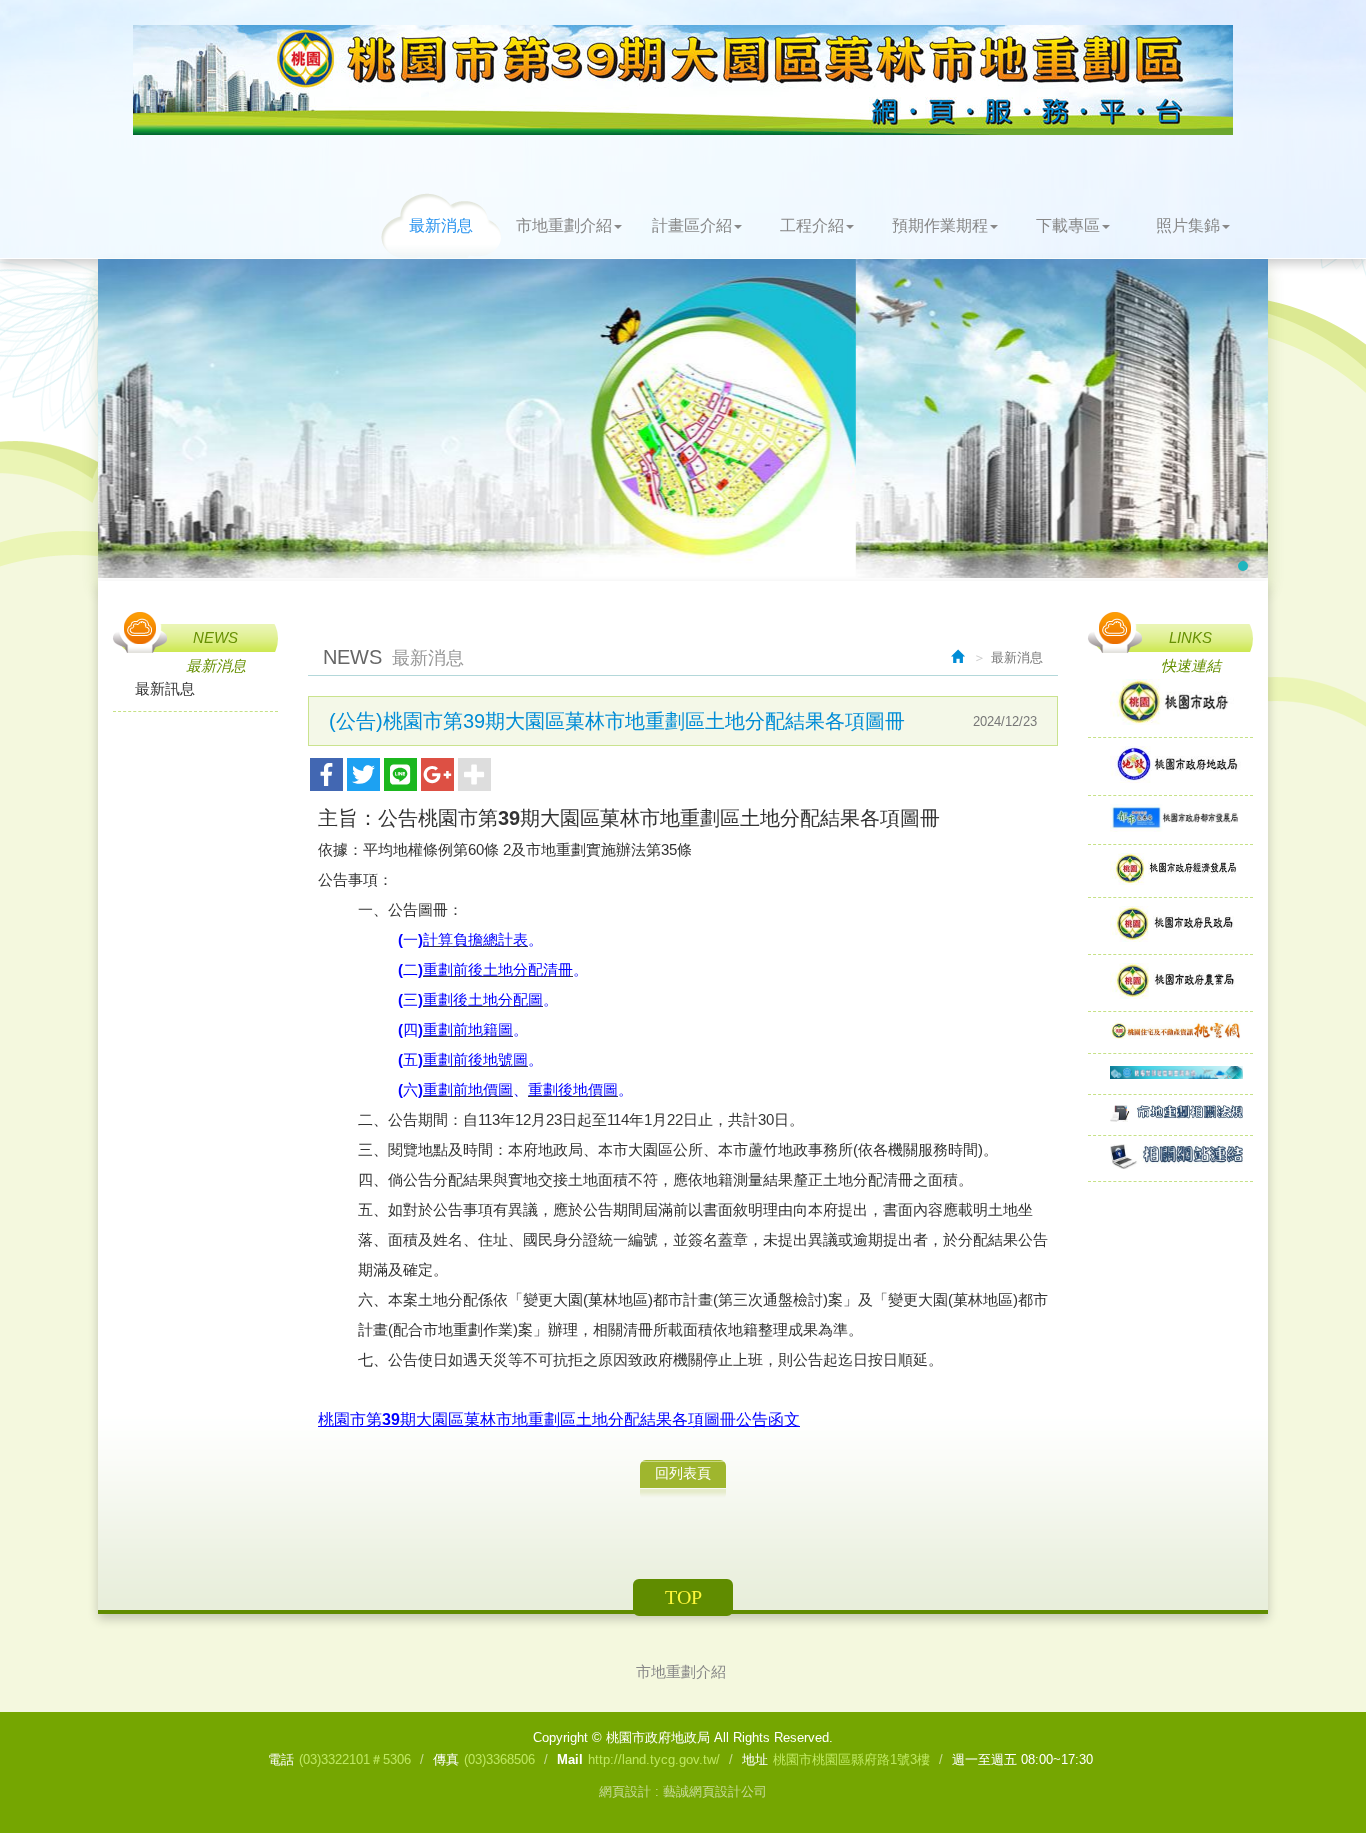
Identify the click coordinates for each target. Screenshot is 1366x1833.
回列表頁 (683, 1473)
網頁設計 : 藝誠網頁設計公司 (683, 1791)
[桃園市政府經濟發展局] (1170, 870)
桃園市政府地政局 (683, 80)
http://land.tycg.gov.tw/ (654, 1759)
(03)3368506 (499, 1759)
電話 (281, 1759)
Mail (570, 1759)
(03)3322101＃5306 (355, 1759)
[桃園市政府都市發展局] (1170, 819)
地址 (755, 1759)
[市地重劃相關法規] (1170, 1114)
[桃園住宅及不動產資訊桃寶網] (1170, 1032)
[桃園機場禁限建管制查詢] (1170, 1073)
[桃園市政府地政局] (1170, 766)
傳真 (446, 1759)
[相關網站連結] (1170, 1158)
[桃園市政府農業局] (1170, 982)
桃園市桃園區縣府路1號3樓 (851, 1759)
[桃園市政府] (1170, 703)
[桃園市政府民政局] (1170, 925)
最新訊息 (165, 688)
